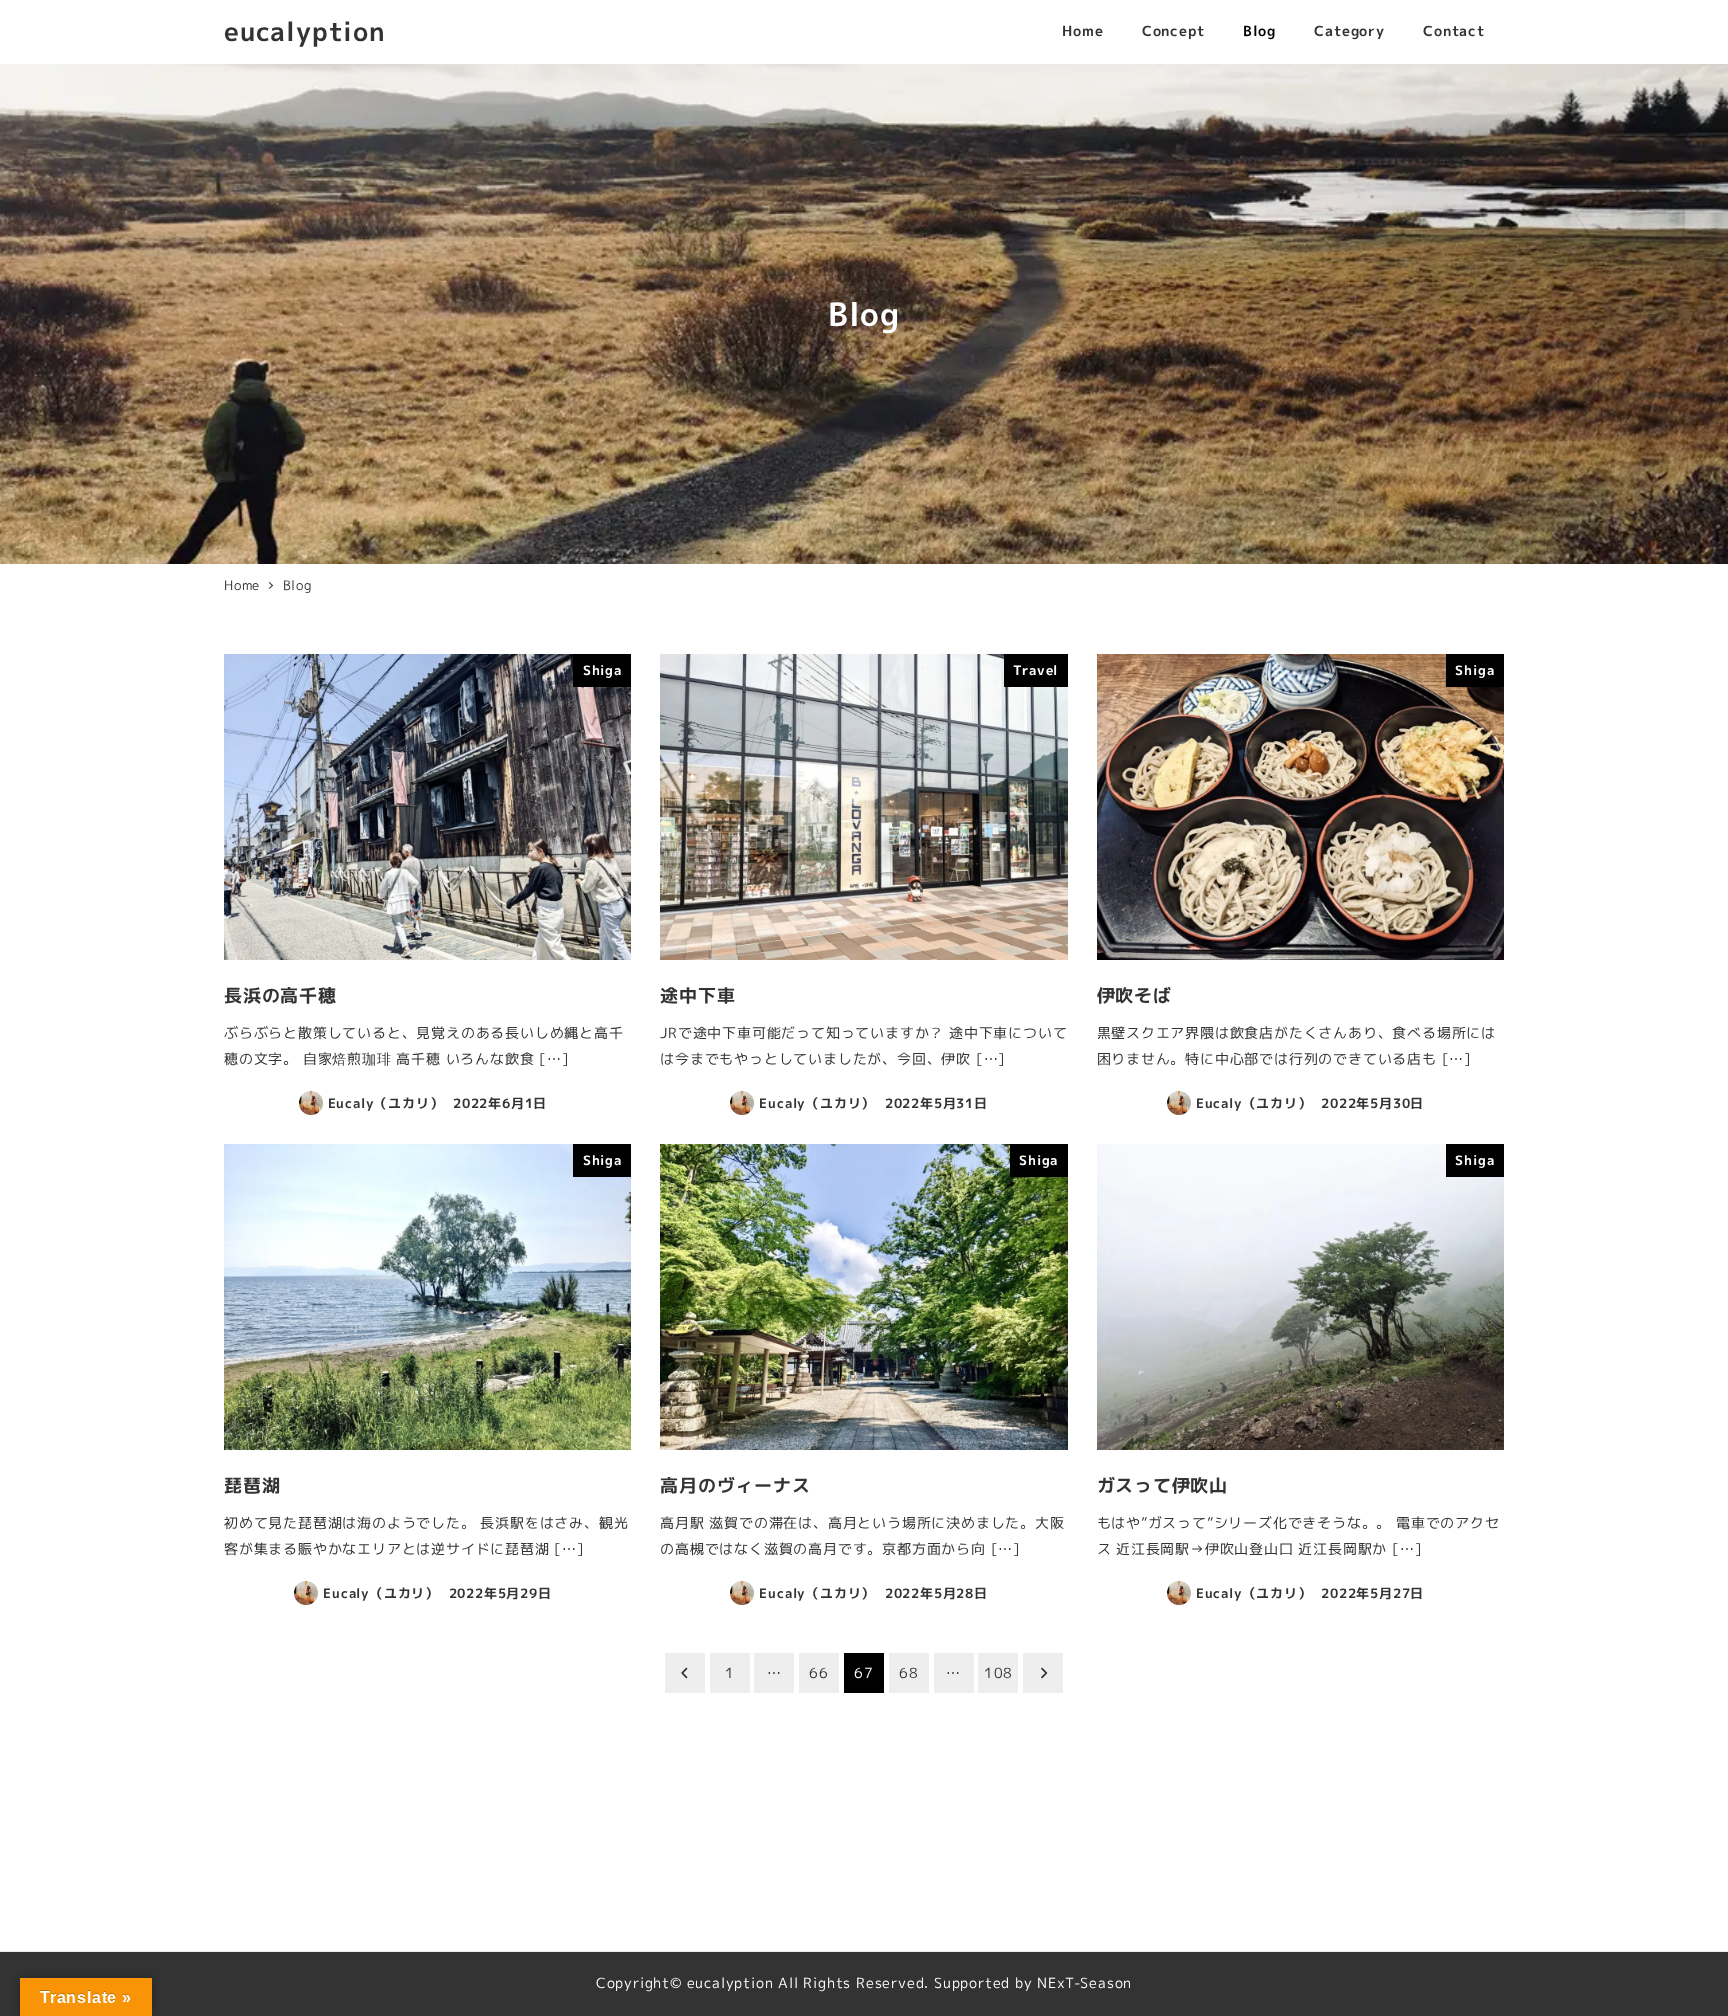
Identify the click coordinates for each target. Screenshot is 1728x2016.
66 (819, 1672)
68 (909, 1672)
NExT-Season (1084, 1983)
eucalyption (305, 31)
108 (998, 1672)
